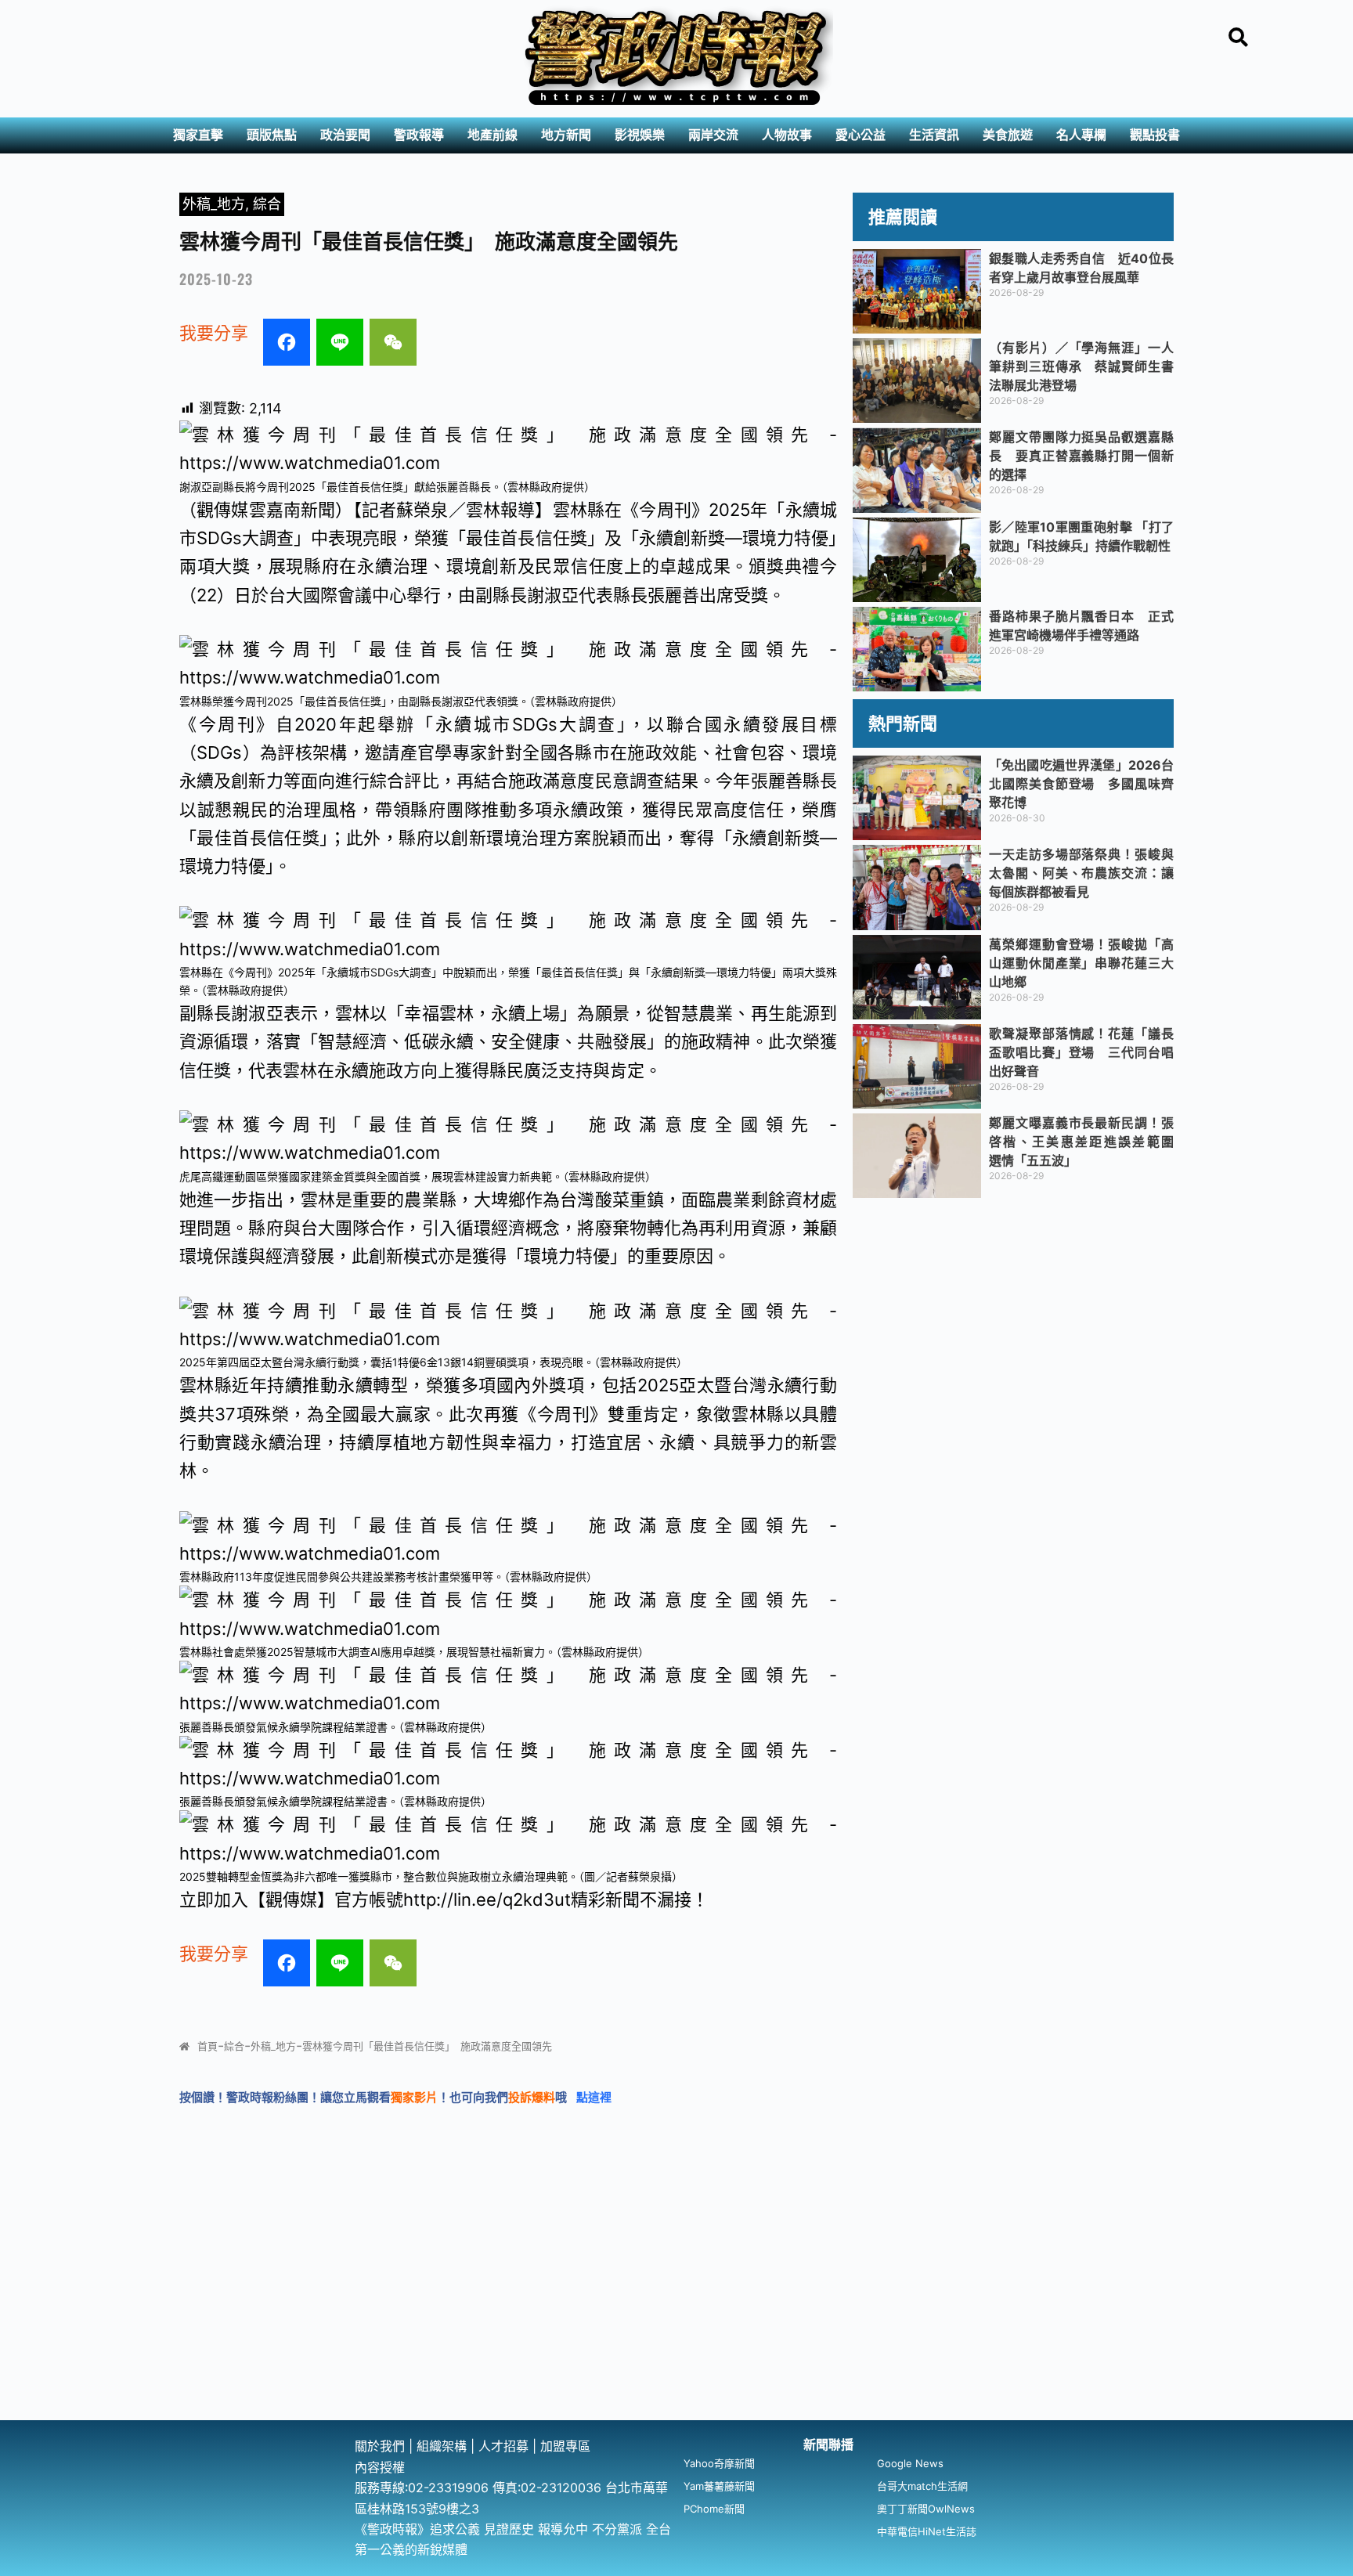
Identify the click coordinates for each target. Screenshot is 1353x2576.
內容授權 (380, 2467)
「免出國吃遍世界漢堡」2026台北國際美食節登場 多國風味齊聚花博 (1081, 784)
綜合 (267, 204)
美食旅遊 (1008, 135)
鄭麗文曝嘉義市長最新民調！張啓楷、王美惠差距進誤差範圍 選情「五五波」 (1088, 1142)
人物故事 (787, 135)
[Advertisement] (676, 2303)
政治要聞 (345, 135)
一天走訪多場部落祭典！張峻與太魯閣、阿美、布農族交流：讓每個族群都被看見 (1081, 873)
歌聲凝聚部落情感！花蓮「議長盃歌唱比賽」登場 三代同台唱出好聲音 (1081, 1052)
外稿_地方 (214, 204)
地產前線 (492, 135)
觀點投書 (1155, 135)
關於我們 (382, 2446)
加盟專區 (565, 2446)
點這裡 (594, 2097)
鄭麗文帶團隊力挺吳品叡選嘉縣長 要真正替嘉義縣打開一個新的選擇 (1081, 456)
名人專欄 (1081, 135)
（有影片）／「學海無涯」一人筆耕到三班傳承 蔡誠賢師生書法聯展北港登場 (1081, 366)
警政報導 (419, 135)
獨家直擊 (198, 135)
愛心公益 (861, 135)
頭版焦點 (272, 135)
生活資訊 (934, 135)
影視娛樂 (640, 135)
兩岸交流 (713, 135)
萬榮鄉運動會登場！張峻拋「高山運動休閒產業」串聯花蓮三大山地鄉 (1081, 963)
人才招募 (505, 2446)
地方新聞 (566, 135)
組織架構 (442, 2446)
